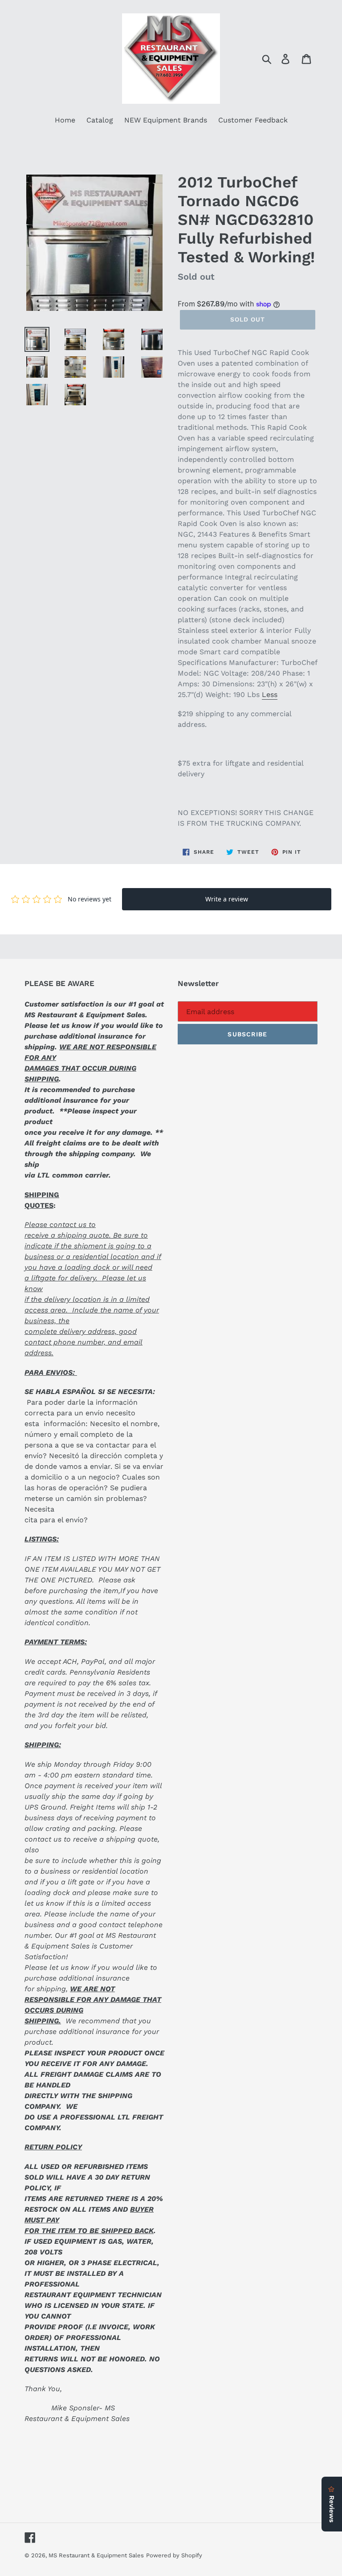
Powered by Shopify (174, 2555)
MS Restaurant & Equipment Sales (96, 2555)
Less (270, 695)
